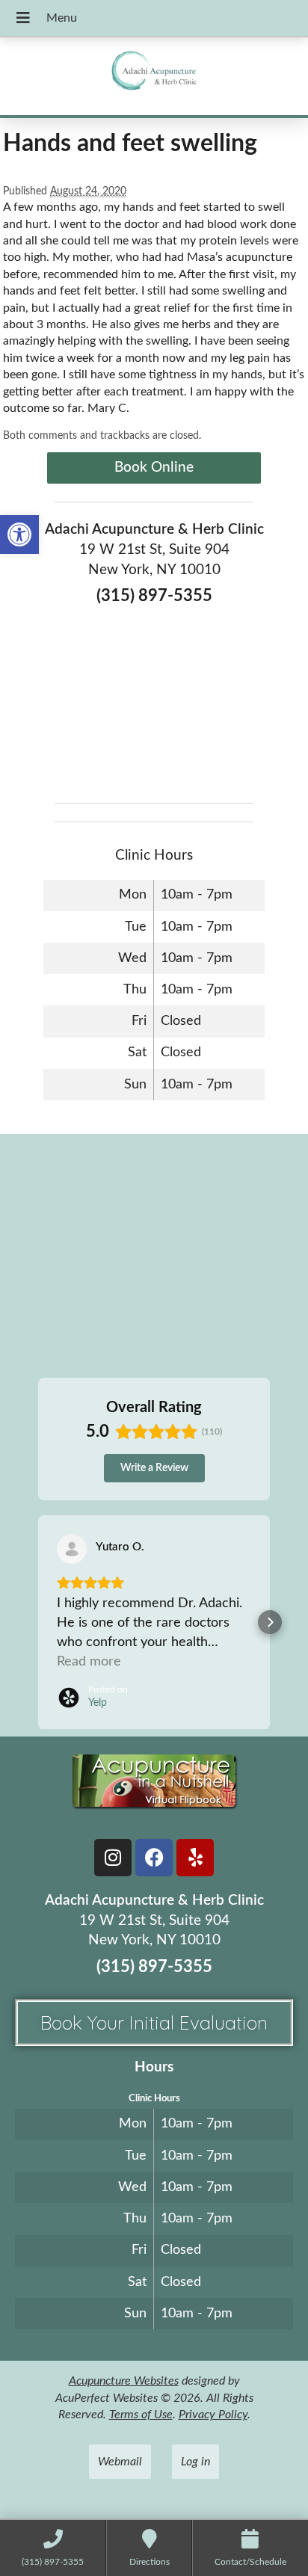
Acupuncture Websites (124, 2381)
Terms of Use (141, 2415)
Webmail (120, 2462)
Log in (195, 2462)
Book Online (154, 468)
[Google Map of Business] (154, 700)
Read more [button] (89, 1662)
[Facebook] (154, 1858)
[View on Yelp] (72, 1549)
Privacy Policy (213, 2415)
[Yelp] (195, 1858)
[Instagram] (113, 1858)
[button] (19, 534)
